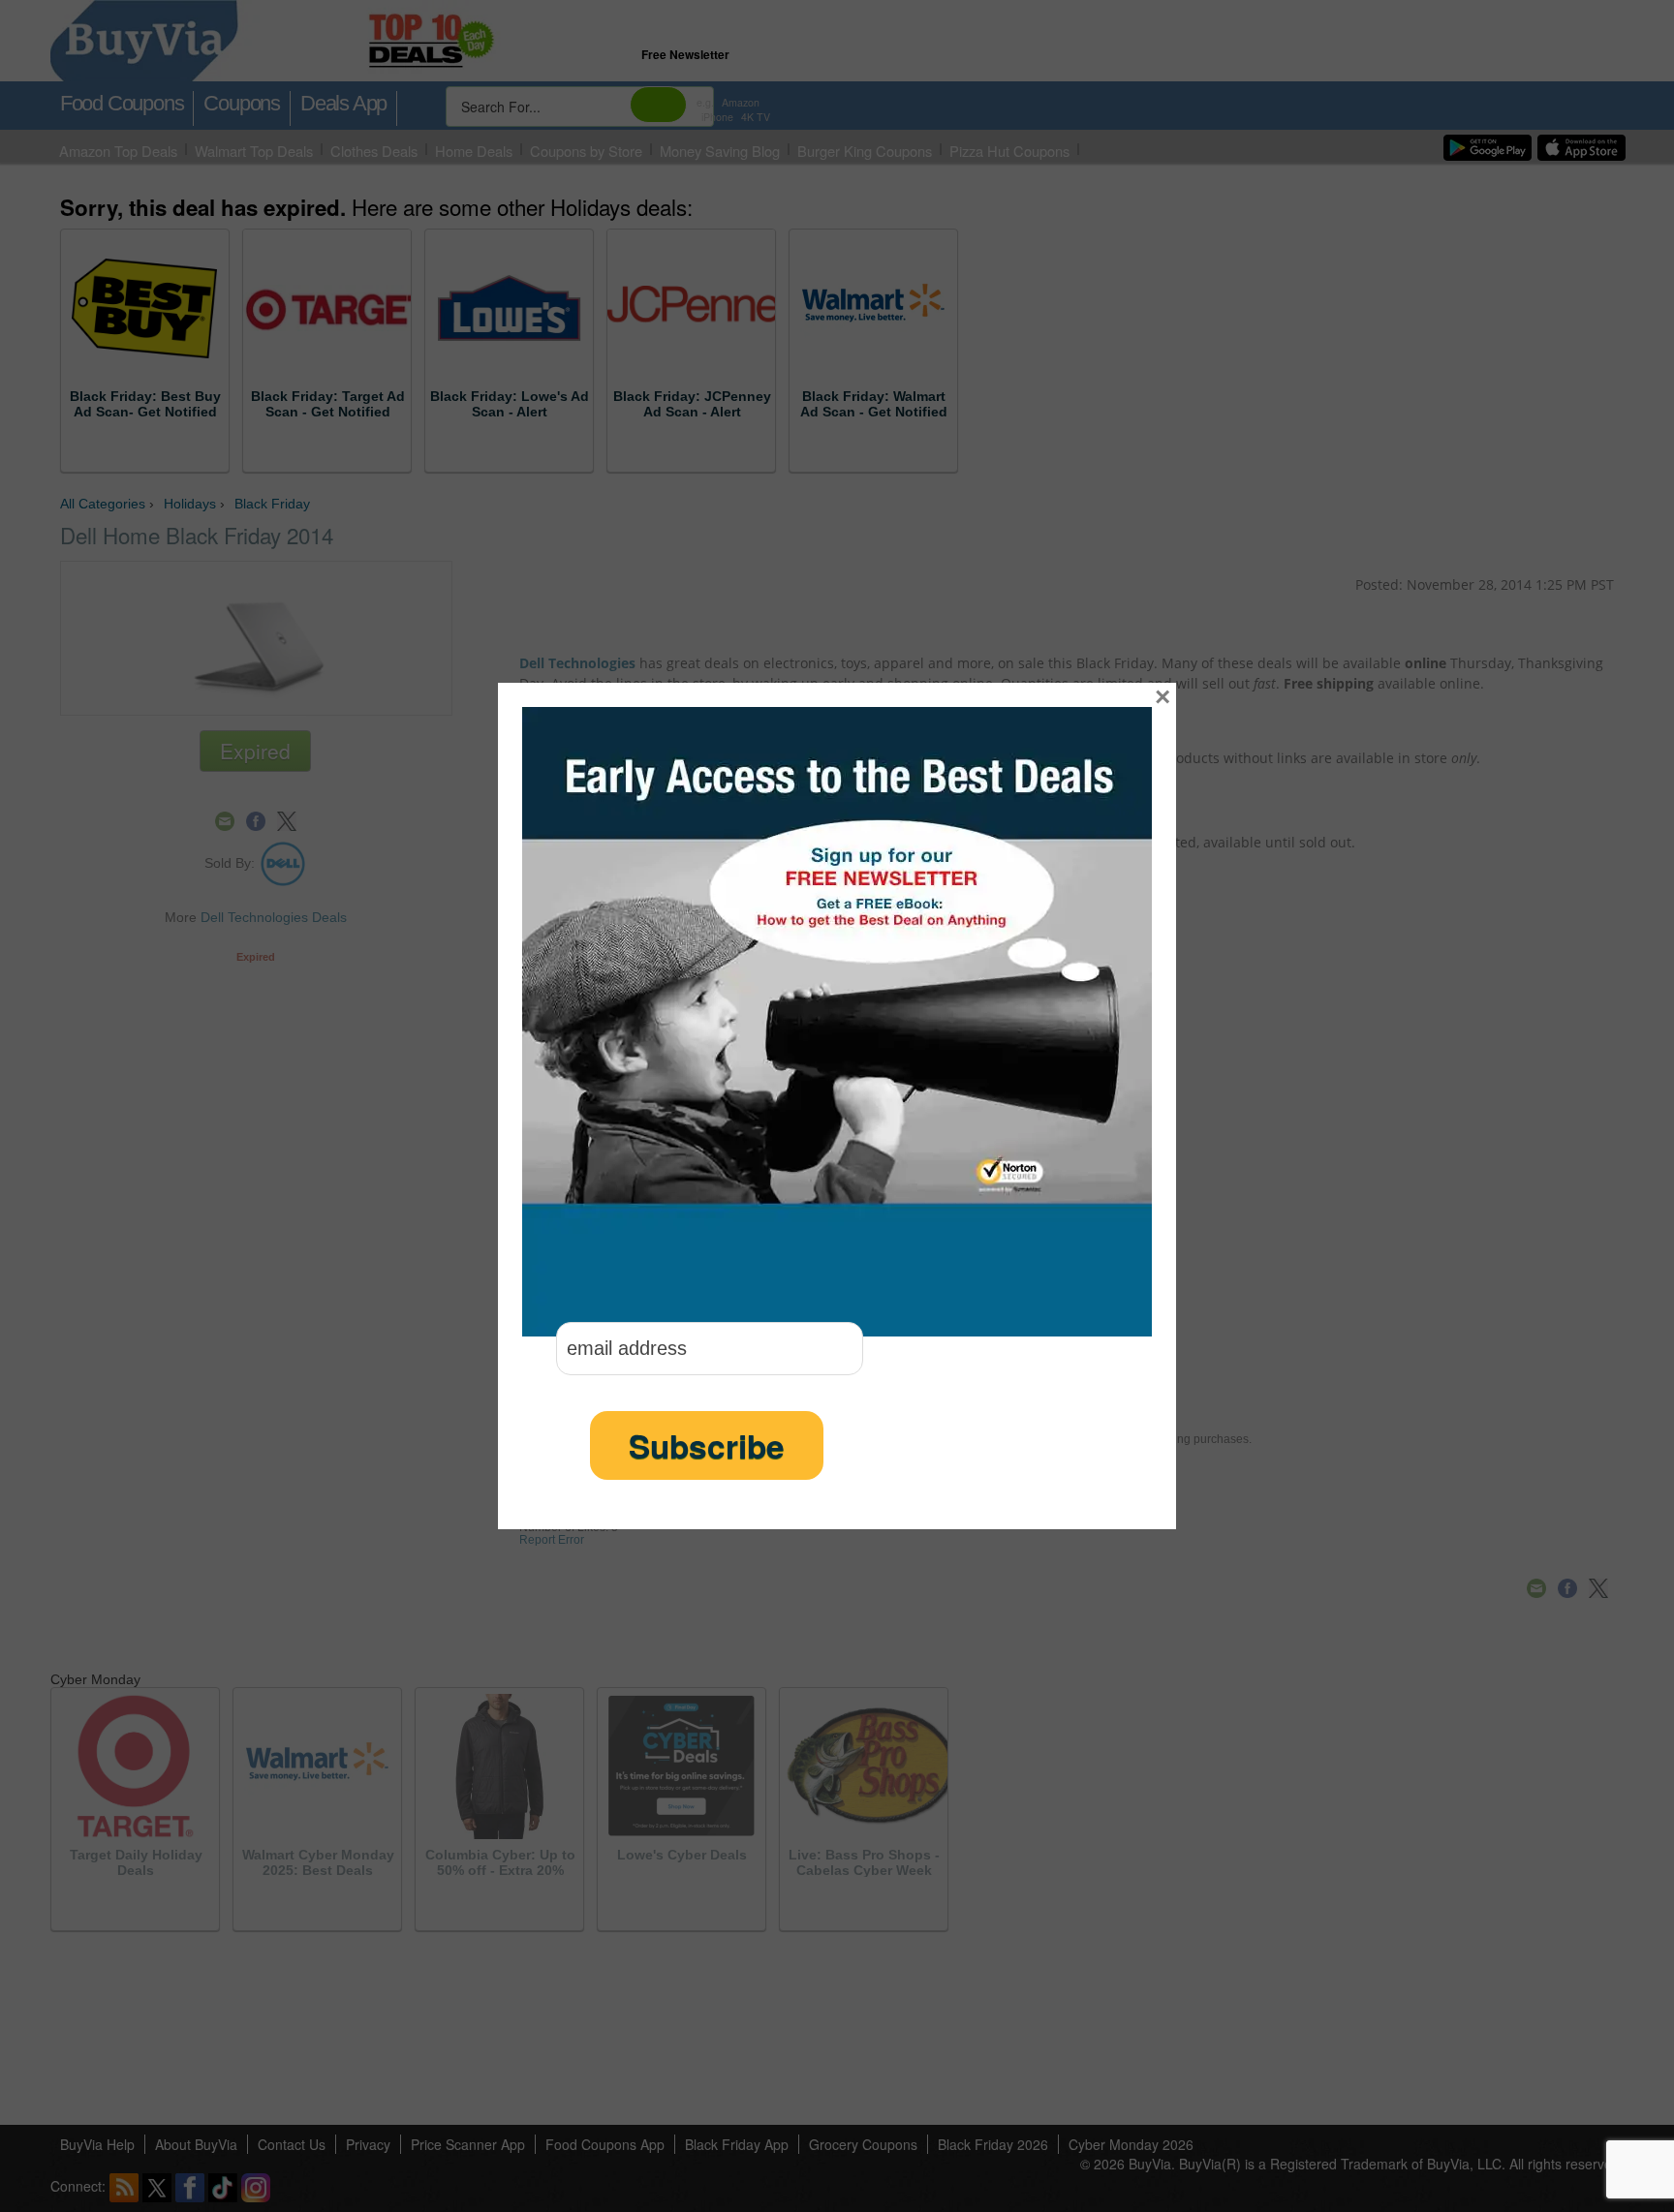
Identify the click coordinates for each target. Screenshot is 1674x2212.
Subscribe (707, 1445)
